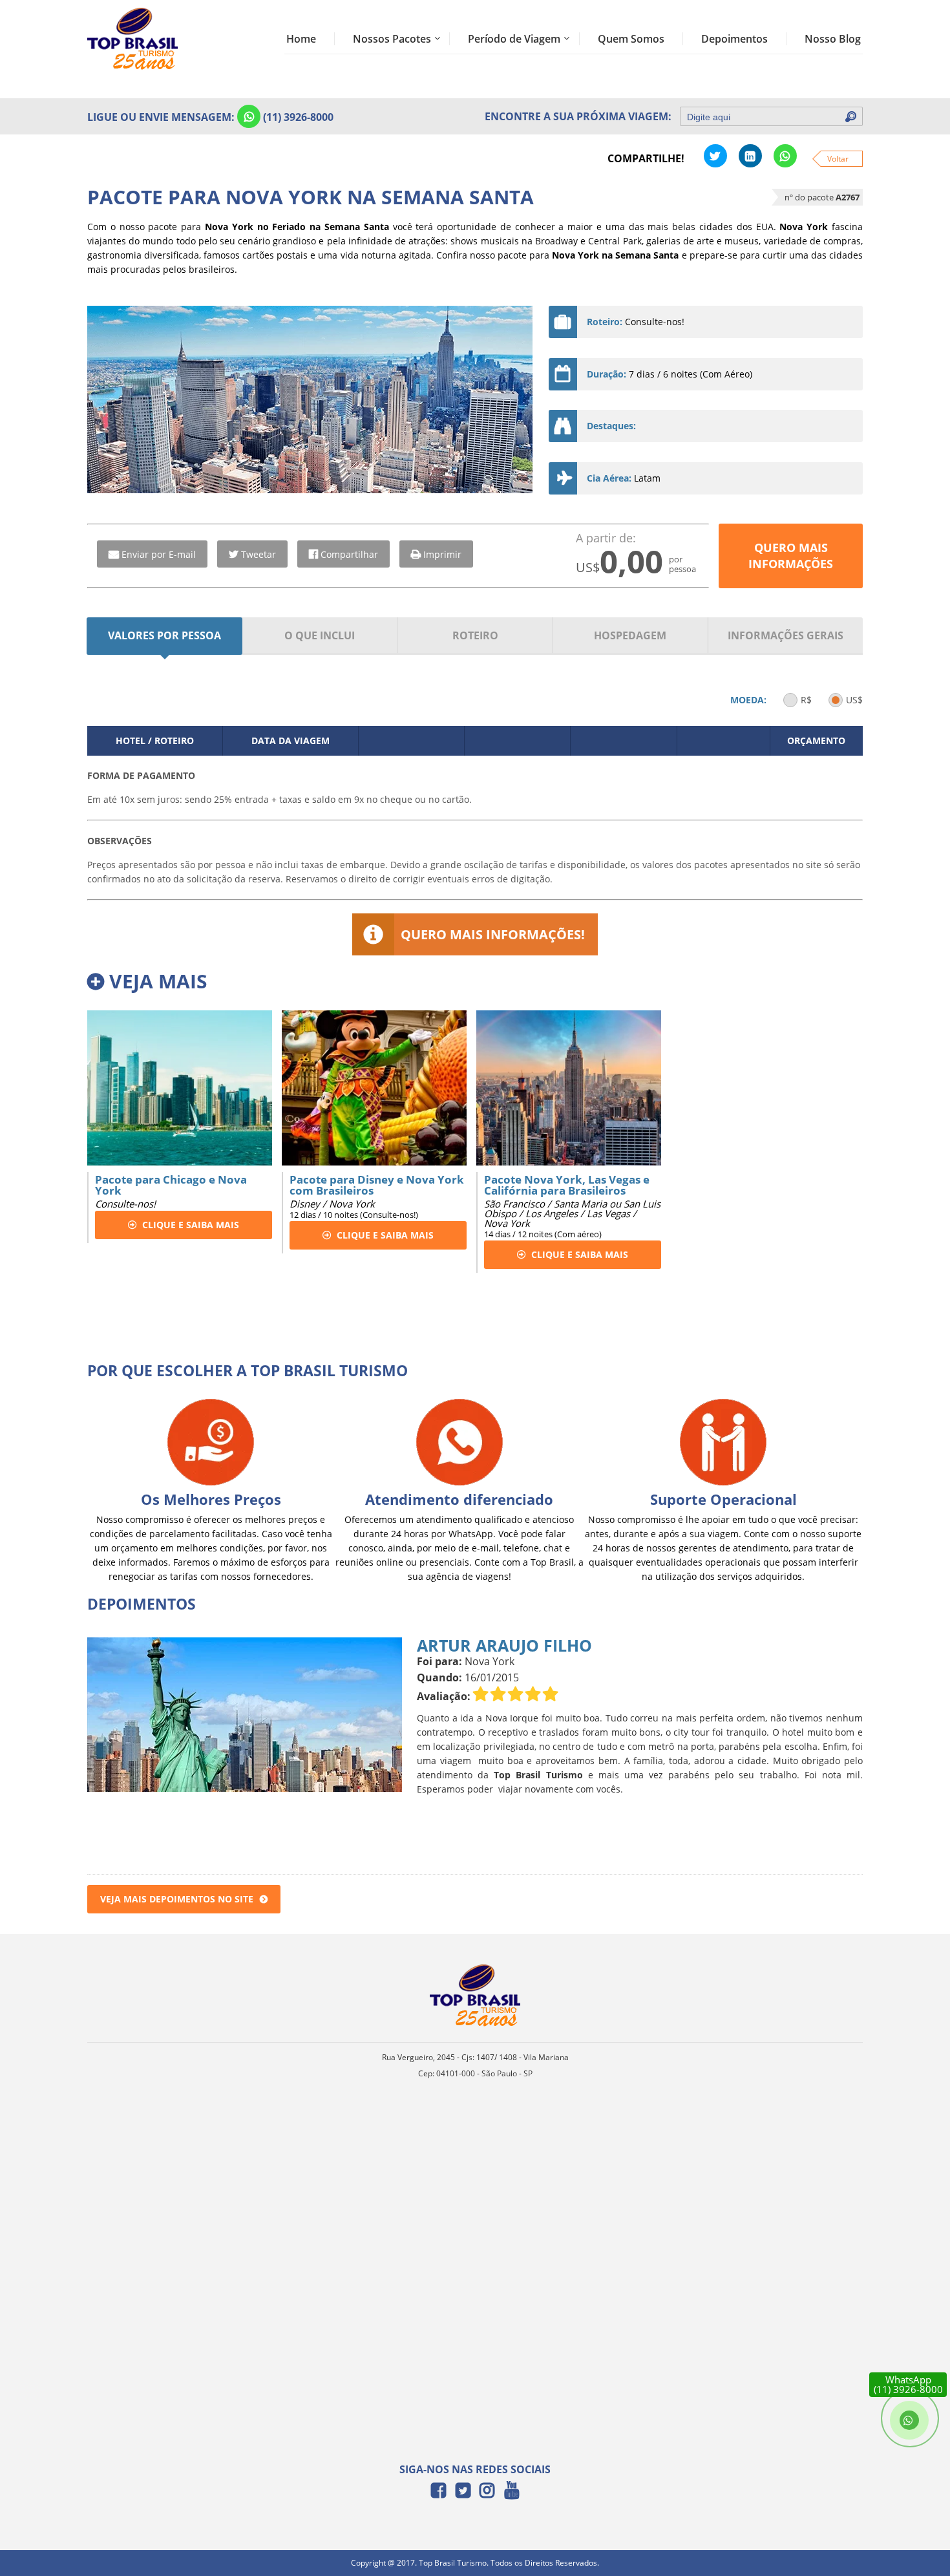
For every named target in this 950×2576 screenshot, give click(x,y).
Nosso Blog (833, 39)
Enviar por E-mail (159, 554)
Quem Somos (631, 39)
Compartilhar (349, 554)
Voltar (838, 159)
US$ (854, 700)
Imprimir (442, 554)
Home (301, 39)
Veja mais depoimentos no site (177, 1899)
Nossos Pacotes (392, 39)
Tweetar (259, 554)
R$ (806, 700)
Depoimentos (734, 39)
